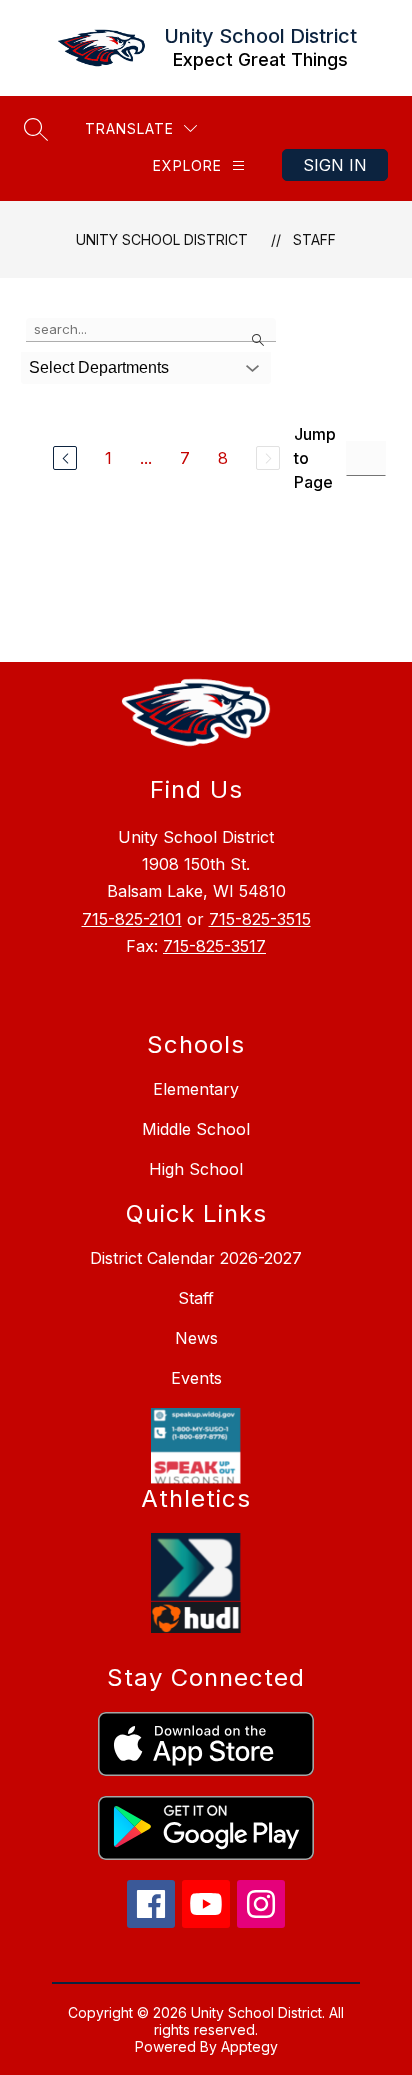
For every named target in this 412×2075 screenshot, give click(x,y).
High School (196, 1169)
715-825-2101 (132, 919)
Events (196, 1378)
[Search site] (36, 129)
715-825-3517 (214, 946)
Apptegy (249, 2046)
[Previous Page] (65, 458)
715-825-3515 (260, 919)
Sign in (335, 165)
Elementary (196, 1089)
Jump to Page (315, 458)
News (196, 1338)
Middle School (196, 1129)
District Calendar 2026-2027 (196, 1258)
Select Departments (99, 367)
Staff (314, 239)
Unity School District (162, 239)
